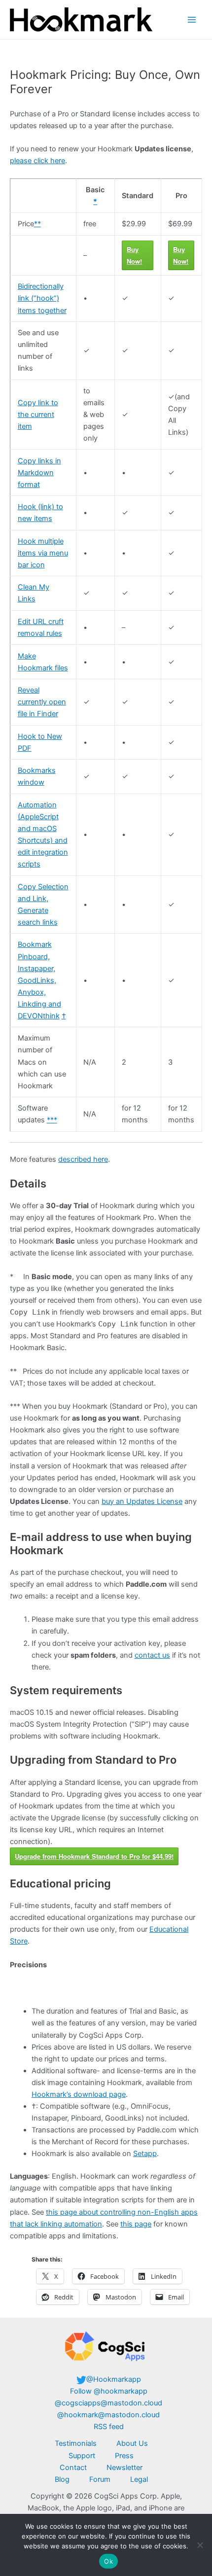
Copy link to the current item (38, 415)
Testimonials (76, 2443)
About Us (132, 2443)
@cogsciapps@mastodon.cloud (108, 2403)
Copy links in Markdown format (39, 473)
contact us (152, 1655)
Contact (73, 2468)
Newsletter (124, 2468)
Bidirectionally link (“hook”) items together (42, 298)
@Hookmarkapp (114, 2379)
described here (83, 1159)
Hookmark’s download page (79, 2094)
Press (124, 2456)
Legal (139, 2479)
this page (136, 2224)
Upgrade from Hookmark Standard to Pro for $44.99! (94, 1856)
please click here (37, 161)
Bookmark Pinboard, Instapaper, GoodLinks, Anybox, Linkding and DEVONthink (39, 980)
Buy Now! (134, 255)
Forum (100, 2479)
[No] (200, 2545)
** (37, 224)
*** (52, 1120)
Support (82, 2456)
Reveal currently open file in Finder (42, 702)
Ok (108, 2561)
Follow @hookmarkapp (109, 2391)
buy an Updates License (142, 1501)
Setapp (145, 2154)
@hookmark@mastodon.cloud (108, 2415)
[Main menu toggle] (192, 20)
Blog (62, 2479)
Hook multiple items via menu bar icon (43, 553)
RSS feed (109, 2427)
